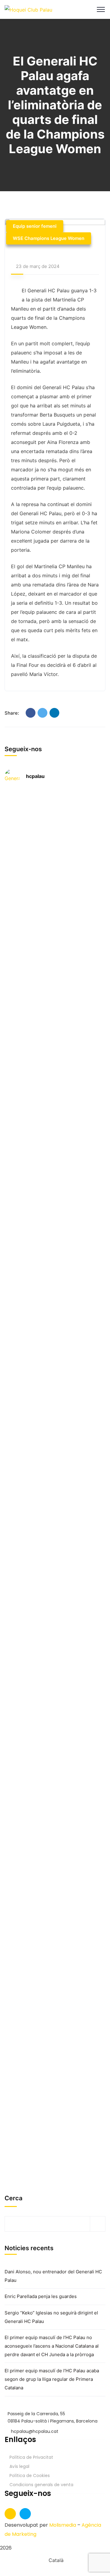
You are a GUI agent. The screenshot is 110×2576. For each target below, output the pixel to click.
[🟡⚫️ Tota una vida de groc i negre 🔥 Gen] (11, 2067)
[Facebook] (31, 713)
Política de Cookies (30, 2476)
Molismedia (63, 2525)
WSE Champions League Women (49, 238)
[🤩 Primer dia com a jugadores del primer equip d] (63, 1218)
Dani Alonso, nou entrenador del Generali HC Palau (53, 2276)
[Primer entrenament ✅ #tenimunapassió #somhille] (11, 1374)
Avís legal (19, 2466)
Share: (12, 713)
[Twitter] (42, 713)
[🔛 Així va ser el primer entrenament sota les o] (11, 1154)
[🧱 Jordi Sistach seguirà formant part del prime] (63, 1763)
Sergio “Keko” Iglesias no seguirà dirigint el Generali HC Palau (51, 2317)
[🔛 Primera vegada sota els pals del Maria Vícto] (63, 849)
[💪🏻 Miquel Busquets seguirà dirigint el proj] (63, 1486)
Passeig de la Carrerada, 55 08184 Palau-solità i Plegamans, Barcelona (53, 2417)
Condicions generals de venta (41, 2485)
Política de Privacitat (31, 2457)
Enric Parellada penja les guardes (41, 2296)
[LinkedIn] (54, 713)
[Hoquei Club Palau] (28, 9)
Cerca (13, 2198)
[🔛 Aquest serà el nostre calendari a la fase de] (11, 936)
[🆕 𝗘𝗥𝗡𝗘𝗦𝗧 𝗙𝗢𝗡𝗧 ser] (11, 1790)
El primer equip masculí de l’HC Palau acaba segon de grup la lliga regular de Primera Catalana (52, 2379)
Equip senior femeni (35, 226)
